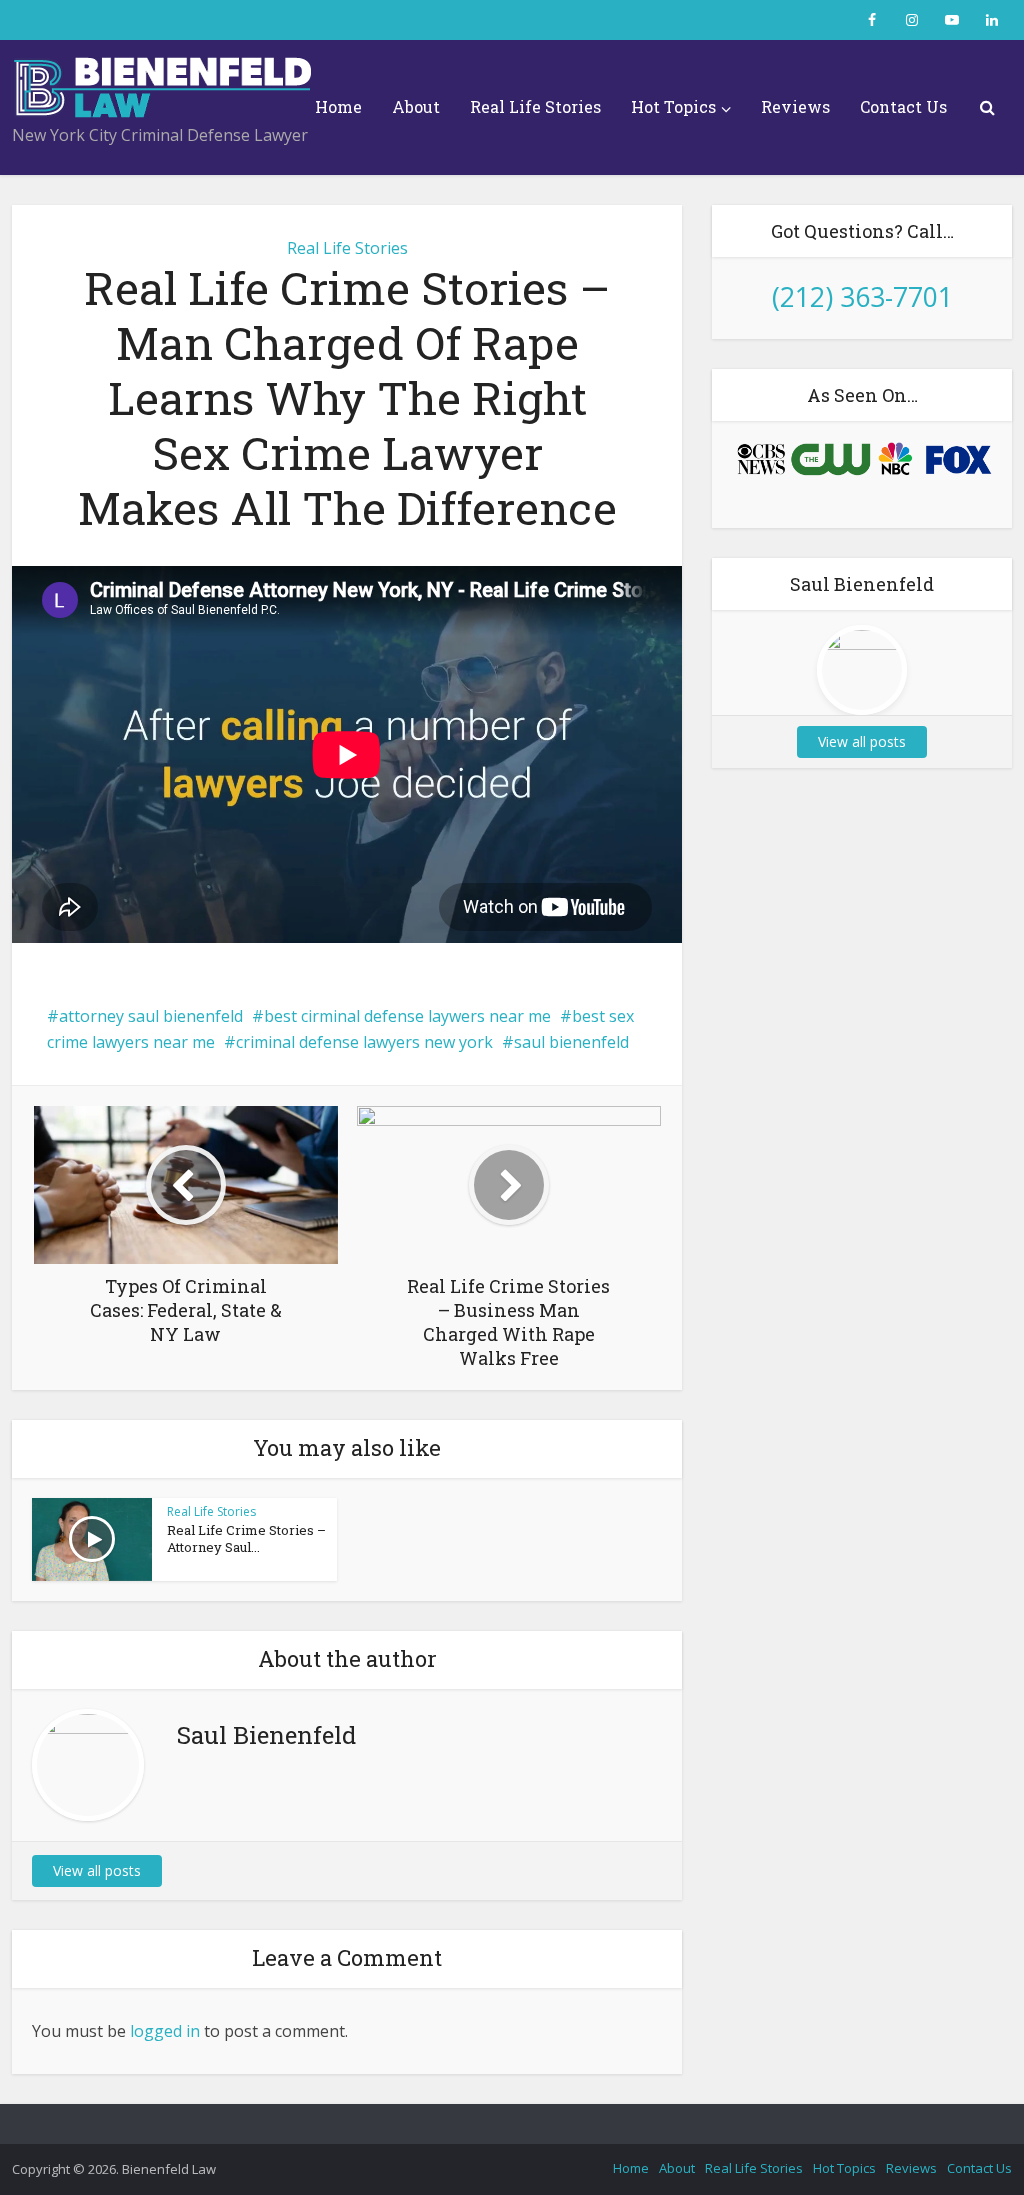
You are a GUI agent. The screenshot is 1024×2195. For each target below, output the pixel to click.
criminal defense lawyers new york (364, 1042)
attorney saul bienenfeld (151, 1016)
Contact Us (903, 106)
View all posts (97, 1870)
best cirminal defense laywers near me (407, 1016)
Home (338, 106)
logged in (165, 2031)
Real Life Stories (535, 106)
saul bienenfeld (571, 1042)
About (416, 106)
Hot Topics (673, 106)
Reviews (795, 106)
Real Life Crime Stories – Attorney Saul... (246, 1538)
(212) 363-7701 (862, 297)
